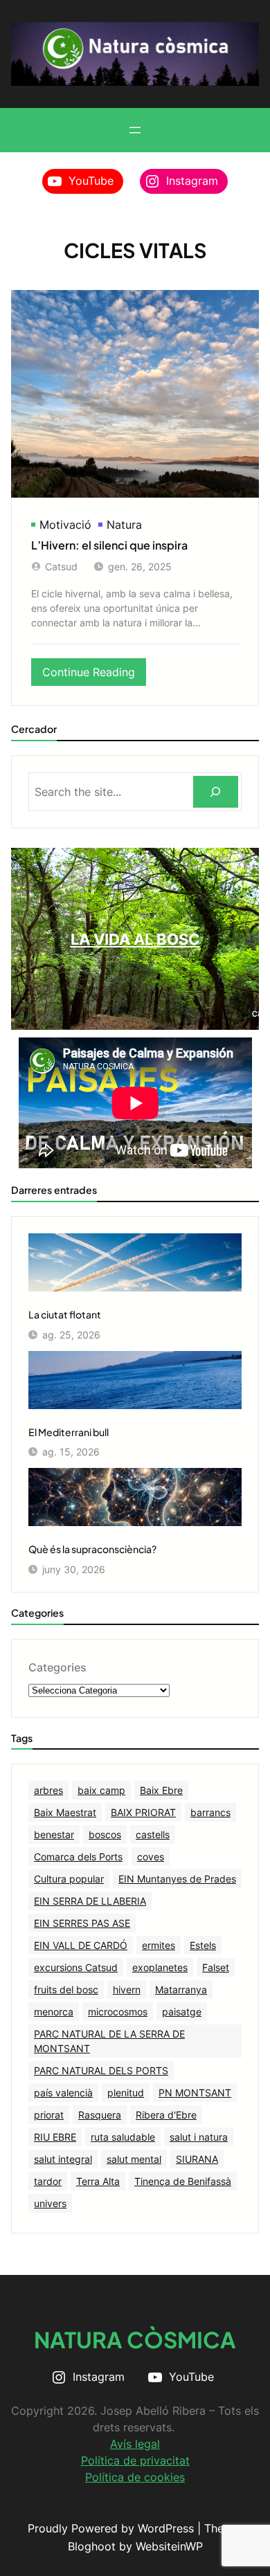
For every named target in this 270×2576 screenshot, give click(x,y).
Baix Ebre (161, 1790)
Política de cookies (135, 2477)
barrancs (210, 1812)
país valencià (63, 2093)
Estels (203, 1945)
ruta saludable (123, 2137)
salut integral (63, 2159)
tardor (48, 2181)
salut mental (134, 2159)
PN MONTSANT (195, 2093)
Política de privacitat (135, 2460)
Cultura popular (69, 1879)
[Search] (216, 792)
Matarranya (181, 1989)
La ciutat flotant (65, 1314)
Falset (216, 1967)
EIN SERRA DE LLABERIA (90, 1901)
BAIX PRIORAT (143, 1812)
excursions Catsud (76, 1967)
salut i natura (199, 2137)
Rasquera (100, 2115)
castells (153, 1834)
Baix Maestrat (65, 1812)
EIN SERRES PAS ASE (82, 1923)
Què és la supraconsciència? (92, 1549)
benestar (54, 1834)
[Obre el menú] (135, 130)
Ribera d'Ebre (166, 2115)
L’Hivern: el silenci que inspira (109, 545)
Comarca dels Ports (78, 1857)
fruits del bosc (66, 1989)
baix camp (101, 1790)
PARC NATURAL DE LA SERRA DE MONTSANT (109, 2041)
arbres (48, 1790)
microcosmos (118, 2012)
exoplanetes (160, 1967)
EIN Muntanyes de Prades (177, 1879)
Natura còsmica (135, 2339)
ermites (159, 1945)
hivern (127, 1989)
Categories (57, 1667)
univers (50, 2203)
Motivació (65, 525)
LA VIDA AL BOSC (135, 939)
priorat (49, 2115)
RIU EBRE (55, 2137)
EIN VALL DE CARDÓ (81, 1945)
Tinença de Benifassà (183, 2181)
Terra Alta (98, 2181)
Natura (124, 525)
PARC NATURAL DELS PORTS (101, 2070)
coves (151, 1857)
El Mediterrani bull (69, 1432)
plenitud (126, 2093)
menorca (54, 2012)
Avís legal (135, 2444)
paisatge (182, 2012)
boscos (105, 1834)
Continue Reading (94, 675)
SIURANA (197, 2159)
